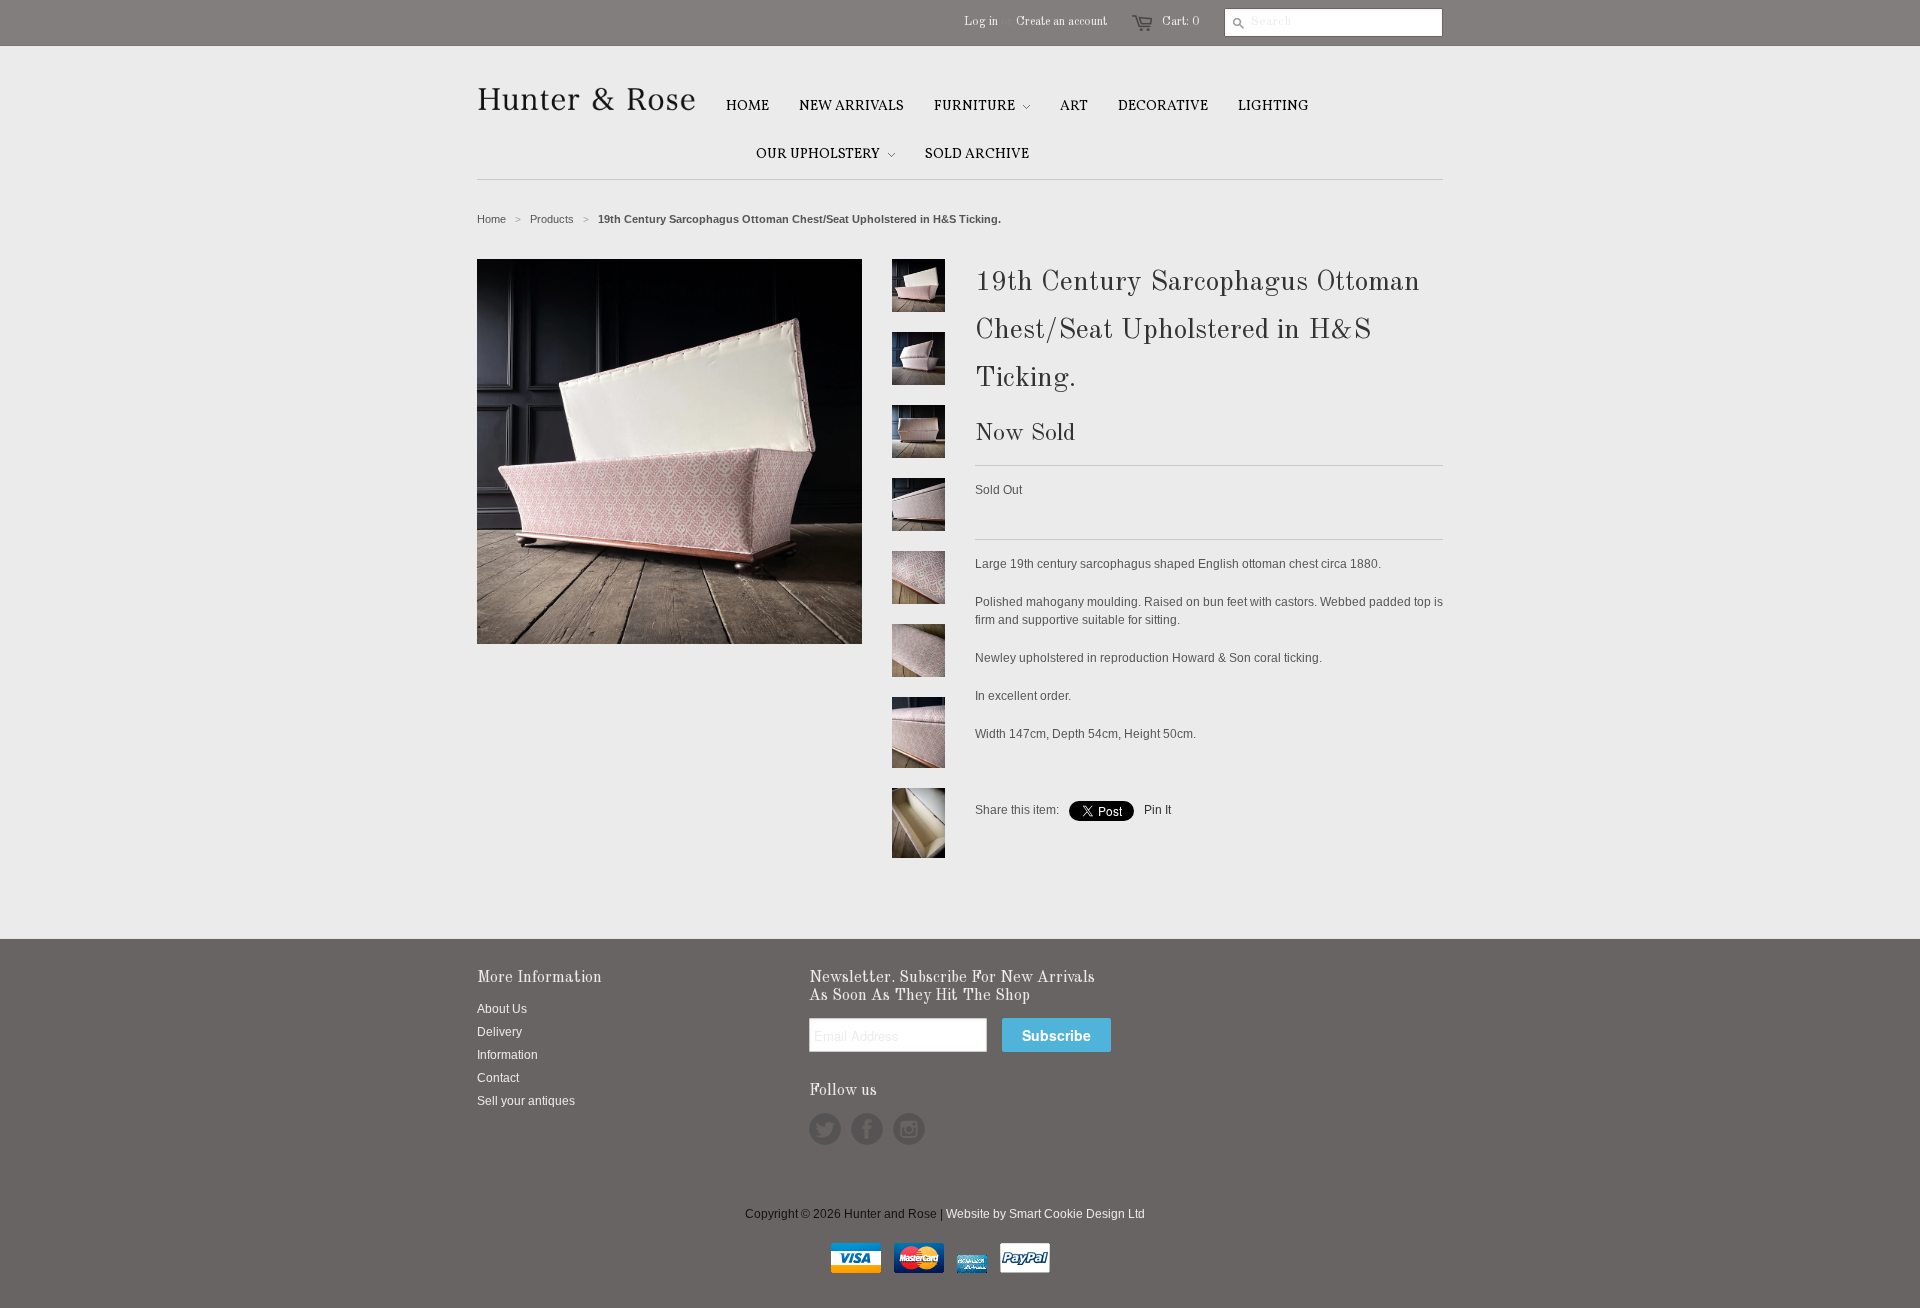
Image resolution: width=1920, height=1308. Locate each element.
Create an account (1061, 22)
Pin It (1157, 810)
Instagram (909, 1129)
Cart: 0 (1180, 22)
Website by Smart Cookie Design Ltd (1045, 1214)
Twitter (825, 1129)
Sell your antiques (526, 1101)
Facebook (867, 1129)
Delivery (499, 1032)
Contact (498, 1078)
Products (552, 219)
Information (507, 1055)
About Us (502, 1009)
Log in (981, 22)
